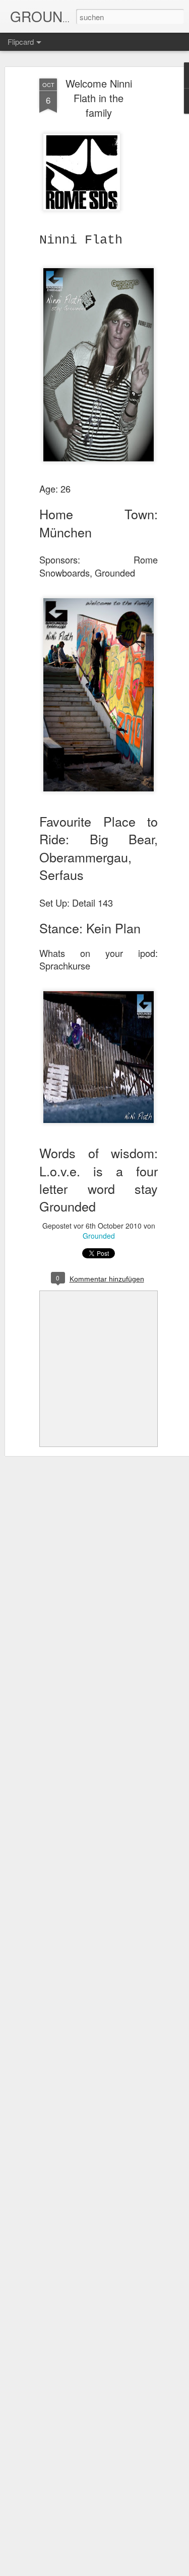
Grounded (99, 1236)
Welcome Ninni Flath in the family (99, 98)
